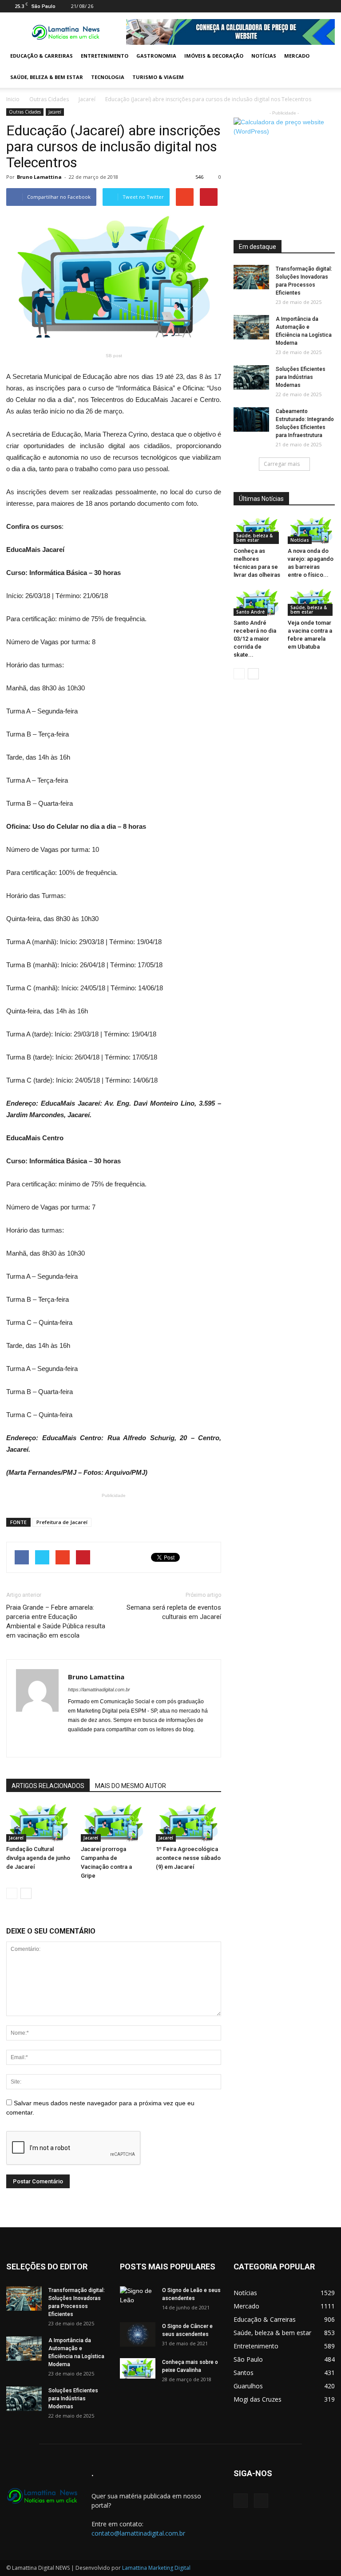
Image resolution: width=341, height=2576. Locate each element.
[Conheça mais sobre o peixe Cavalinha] (138, 2368)
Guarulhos (248, 2386)
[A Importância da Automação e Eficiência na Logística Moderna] (251, 327)
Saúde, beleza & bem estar (47, 77)
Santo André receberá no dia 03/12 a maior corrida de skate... (255, 639)
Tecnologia (108, 77)
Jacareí (87, 99)
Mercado (297, 56)
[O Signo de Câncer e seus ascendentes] (138, 2334)
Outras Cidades (49, 99)
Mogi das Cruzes (258, 2399)
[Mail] (313, 6)
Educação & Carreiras (42, 56)
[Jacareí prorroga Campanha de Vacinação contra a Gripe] (113, 1823)
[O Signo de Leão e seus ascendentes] (138, 2299)
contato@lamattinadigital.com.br (138, 2533)
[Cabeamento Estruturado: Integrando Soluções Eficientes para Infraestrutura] (251, 419)
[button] (324, 67)
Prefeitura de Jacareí (62, 1522)
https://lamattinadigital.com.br (99, 1690)
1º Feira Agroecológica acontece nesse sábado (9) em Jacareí (188, 1858)
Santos (244, 2373)
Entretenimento (105, 56)
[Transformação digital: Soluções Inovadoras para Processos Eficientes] (251, 277)
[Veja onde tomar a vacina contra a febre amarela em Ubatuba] (311, 602)
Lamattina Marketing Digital (156, 2568)
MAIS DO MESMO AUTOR (131, 1786)
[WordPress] (328, 6)
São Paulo (248, 2359)
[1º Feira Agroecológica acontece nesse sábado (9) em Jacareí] (188, 1823)
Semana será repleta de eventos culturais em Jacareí (174, 1612)
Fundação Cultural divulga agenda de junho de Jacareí (38, 1858)
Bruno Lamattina (39, 177)
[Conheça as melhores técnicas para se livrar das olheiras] (257, 530)
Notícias (264, 56)
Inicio (13, 99)
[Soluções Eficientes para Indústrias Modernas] (251, 377)
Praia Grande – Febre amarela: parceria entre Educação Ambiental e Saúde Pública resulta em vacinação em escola (56, 1621)
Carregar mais (282, 464)
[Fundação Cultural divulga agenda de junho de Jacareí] (39, 1823)
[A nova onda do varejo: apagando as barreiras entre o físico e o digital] (311, 530)
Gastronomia (156, 56)
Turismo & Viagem (158, 77)
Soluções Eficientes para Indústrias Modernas (301, 377)
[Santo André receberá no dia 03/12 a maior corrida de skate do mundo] (257, 602)
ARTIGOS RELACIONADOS (48, 1786)
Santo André (250, 612)
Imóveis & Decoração (214, 56)
